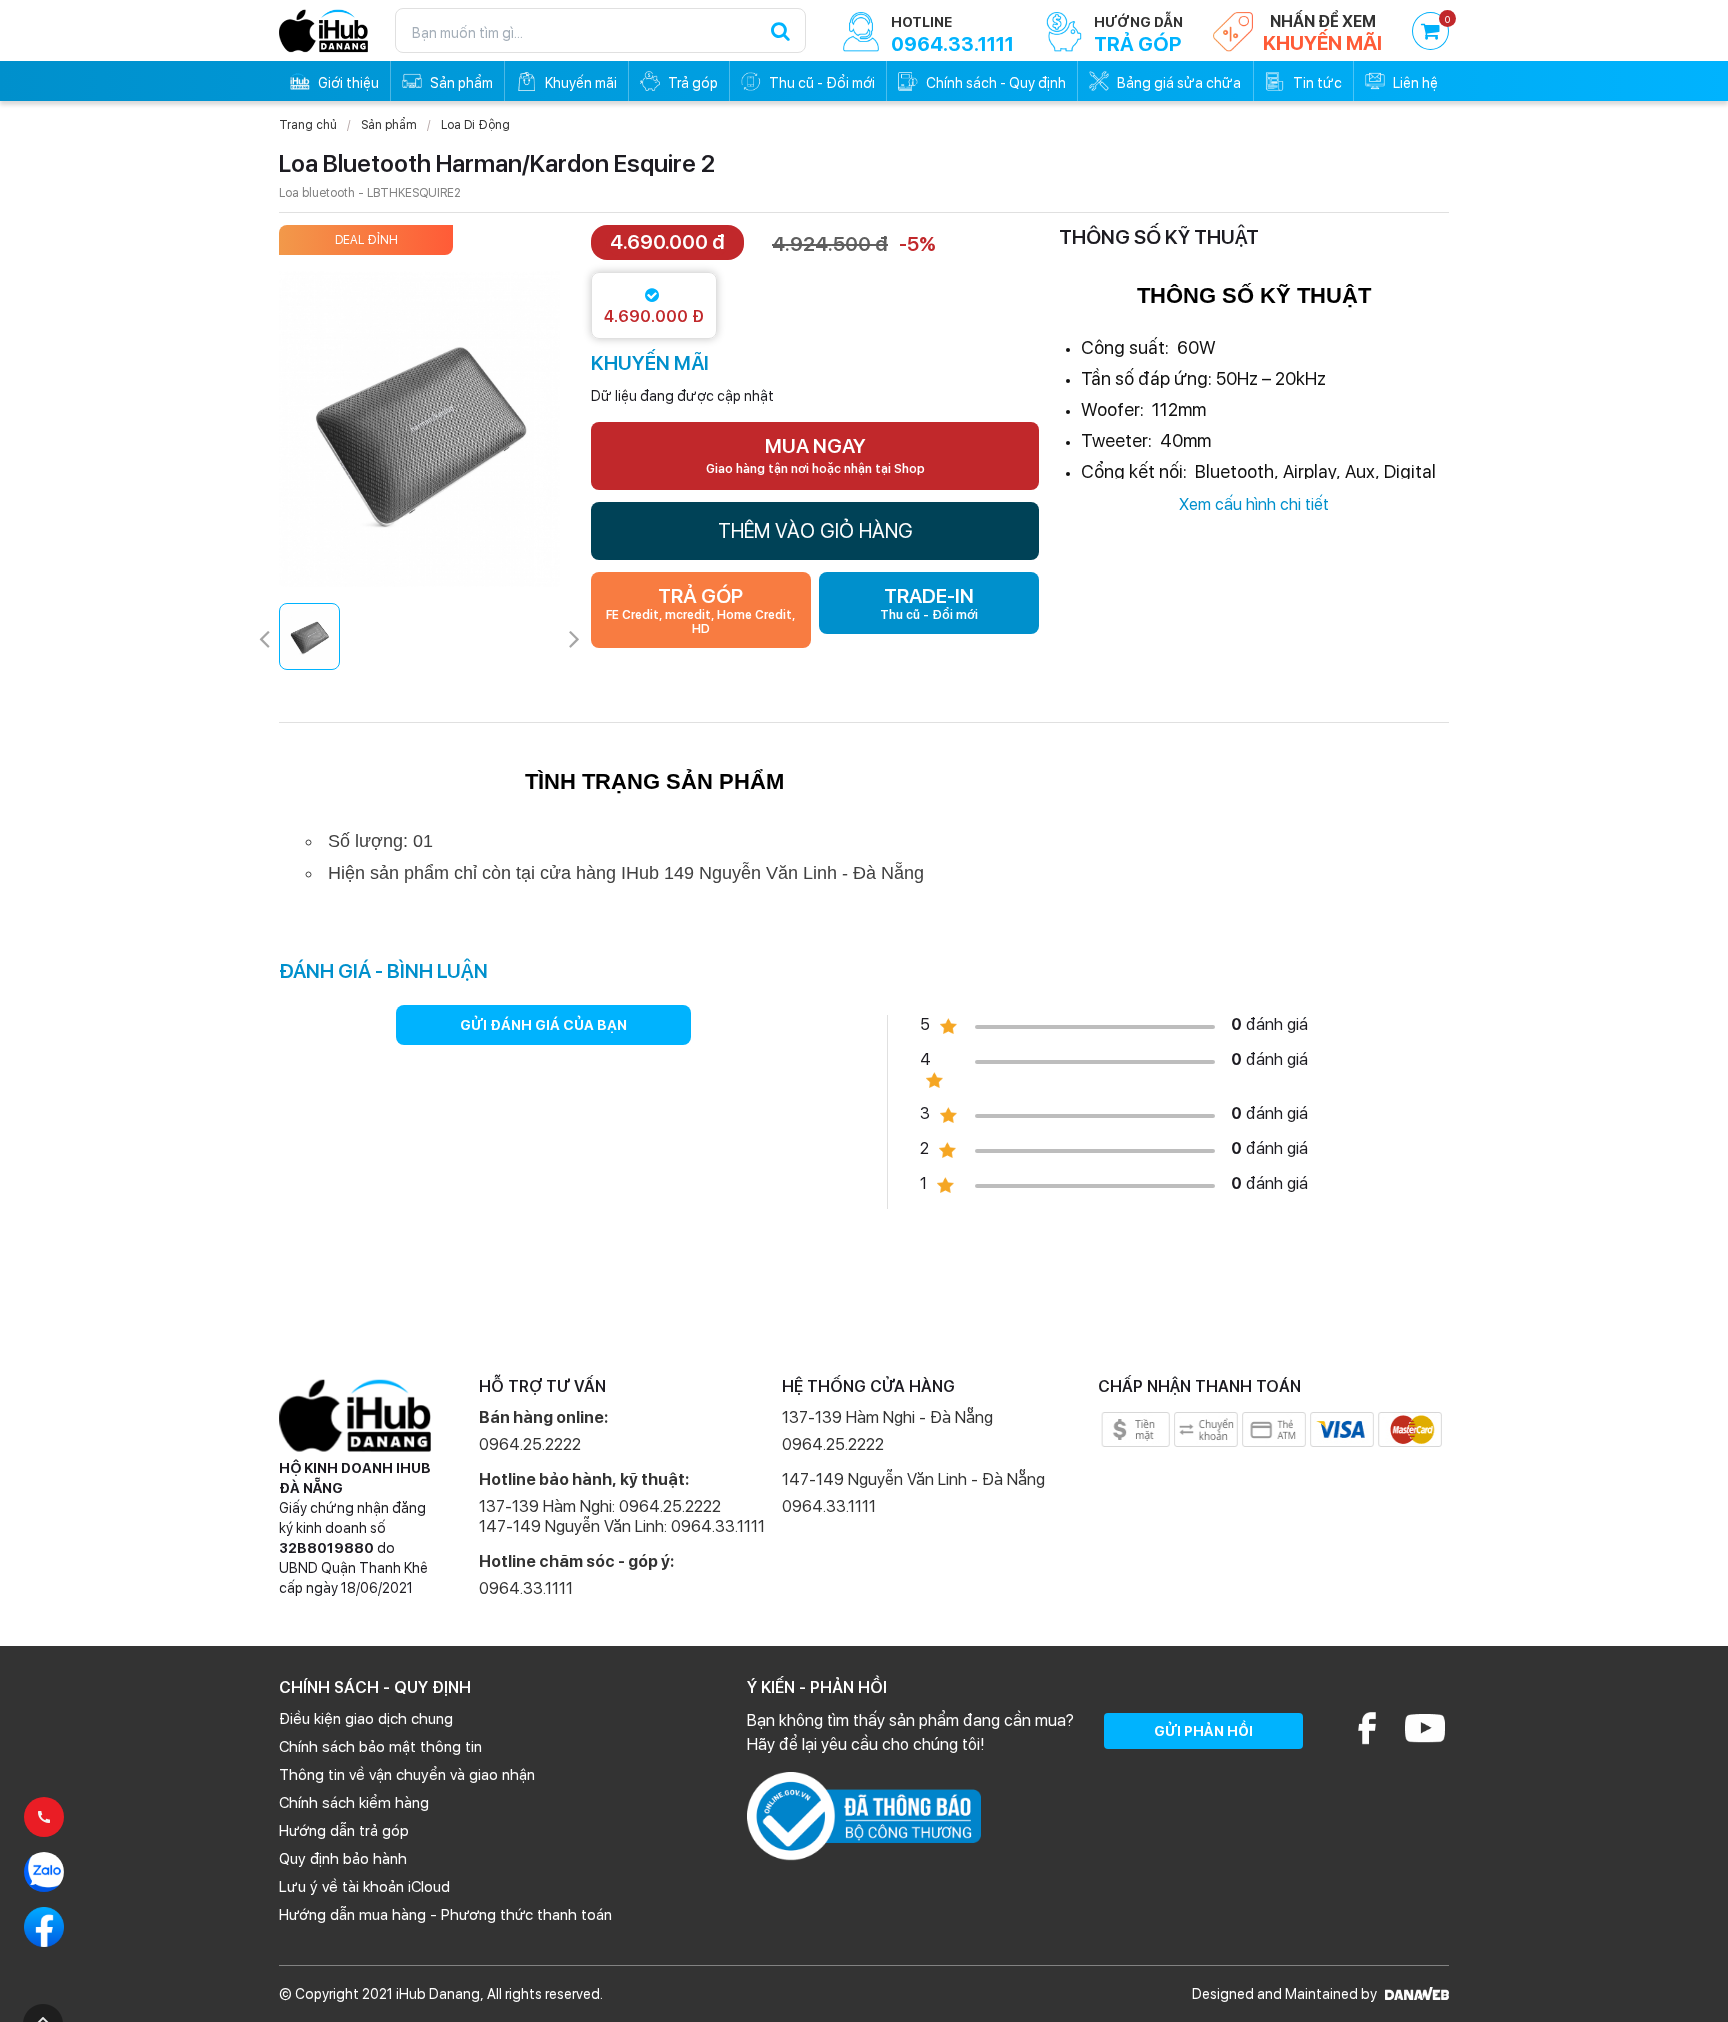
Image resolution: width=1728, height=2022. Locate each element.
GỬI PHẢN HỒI (1203, 1731)
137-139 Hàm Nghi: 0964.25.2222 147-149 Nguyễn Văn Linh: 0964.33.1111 (622, 1516)
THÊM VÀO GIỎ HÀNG (815, 531)
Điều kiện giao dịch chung (366, 1719)
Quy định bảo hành (343, 1859)
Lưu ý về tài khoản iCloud (364, 1887)
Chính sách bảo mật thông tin (380, 1747)
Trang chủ (308, 125)
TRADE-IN (929, 603)
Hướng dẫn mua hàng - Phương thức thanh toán (445, 1915)
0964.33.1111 (526, 1588)
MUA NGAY (815, 455)
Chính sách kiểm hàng (354, 1803)
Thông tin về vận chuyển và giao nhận (407, 1775)
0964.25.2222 (530, 1444)
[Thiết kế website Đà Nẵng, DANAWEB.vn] (1414, 1994)
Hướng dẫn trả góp (344, 1831)
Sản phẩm (389, 125)
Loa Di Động (475, 125)
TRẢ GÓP (700, 610)
